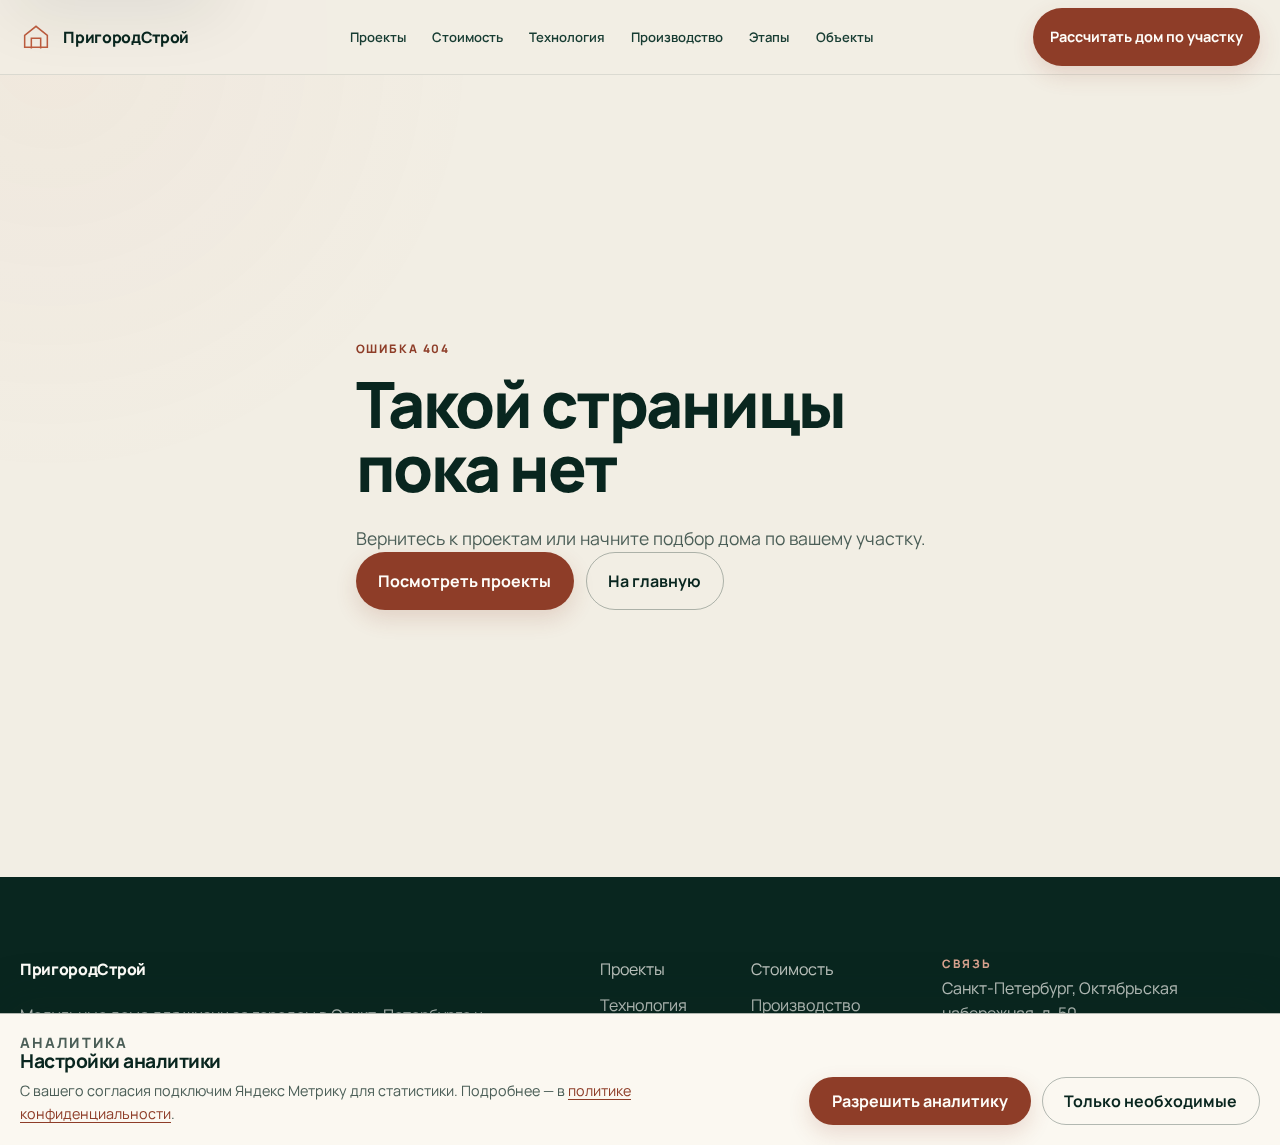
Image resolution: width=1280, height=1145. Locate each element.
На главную (654, 581)
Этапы (769, 37)
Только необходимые (1150, 1101)
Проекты (378, 37)
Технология (567, 37)
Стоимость (467, 37)
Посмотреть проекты (464, 581)
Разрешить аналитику (920, 1101)
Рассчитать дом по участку (1146, 36)
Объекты (844, 37)
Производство (677, 37)
